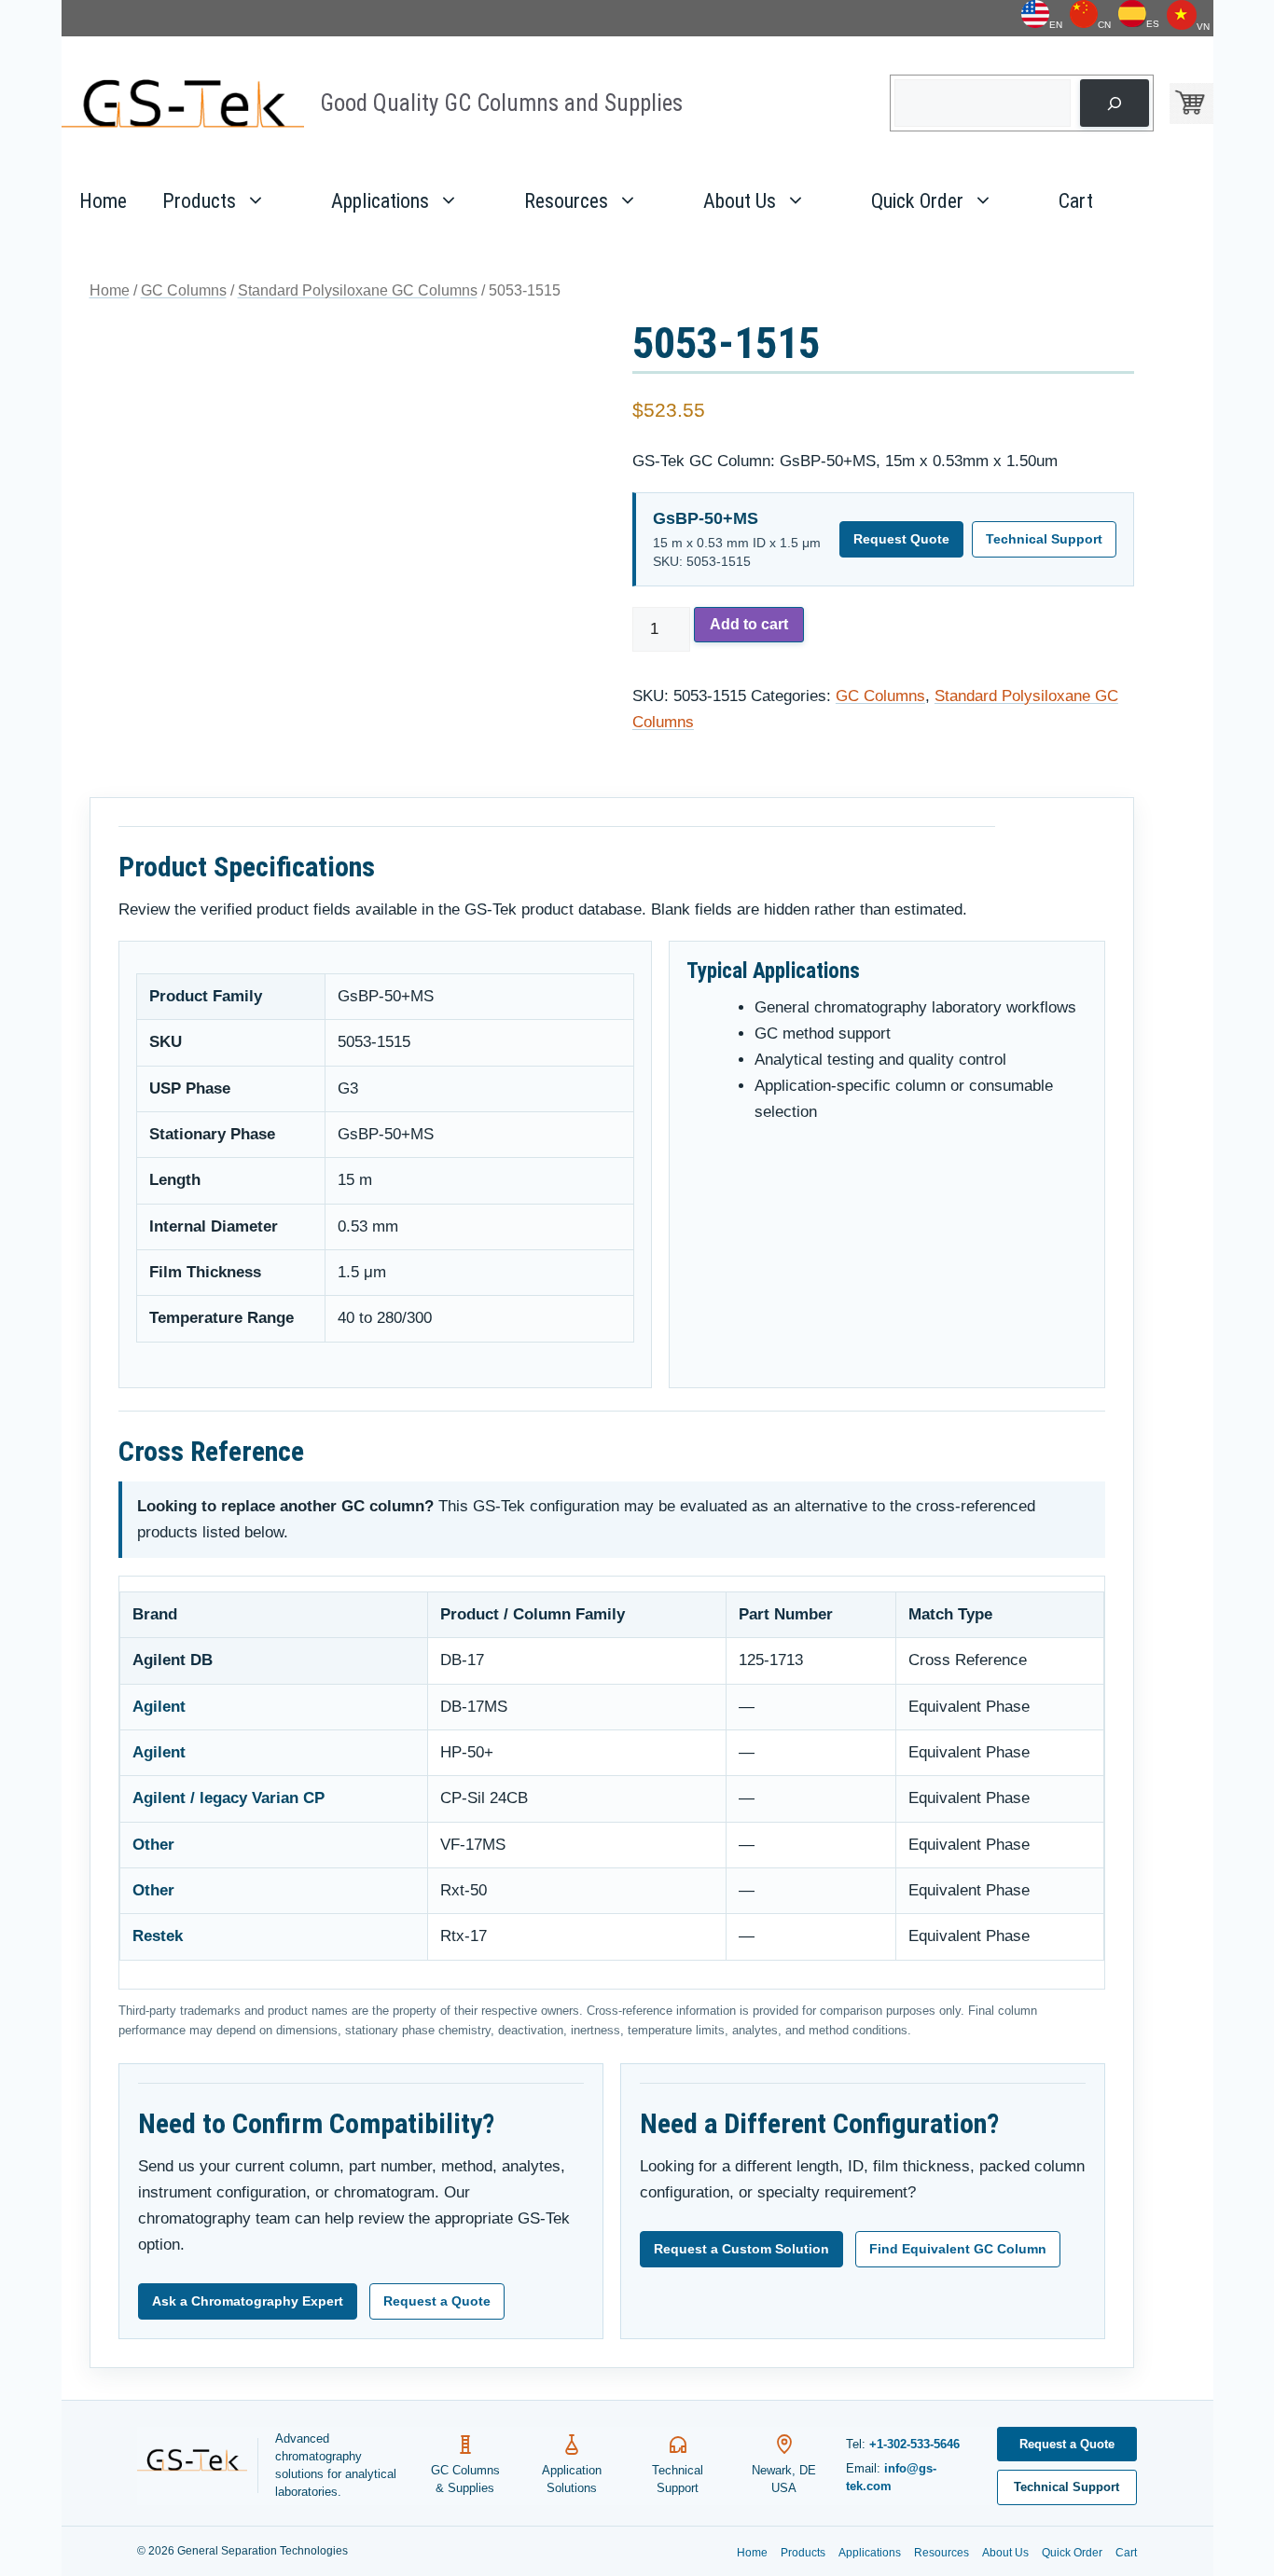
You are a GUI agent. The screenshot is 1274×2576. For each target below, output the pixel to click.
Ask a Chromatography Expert (248, 2301)
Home (103, 201)
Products (199, 201)
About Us (740, 201)
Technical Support (1044, 539)
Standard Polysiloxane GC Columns (358, 290)
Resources (566, 201)
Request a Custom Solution (741, 2249)
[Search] (1114, 103)
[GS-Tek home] (198, 2466)
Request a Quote (437, 2301)
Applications (380, 201)
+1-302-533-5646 (914, 2444)
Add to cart (749, 624)
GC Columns (184, 290)
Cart (1076, 201)
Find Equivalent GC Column (958, 2249)
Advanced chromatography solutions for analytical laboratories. (336, 2465)
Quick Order (917, 201)
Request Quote (901, 539)
